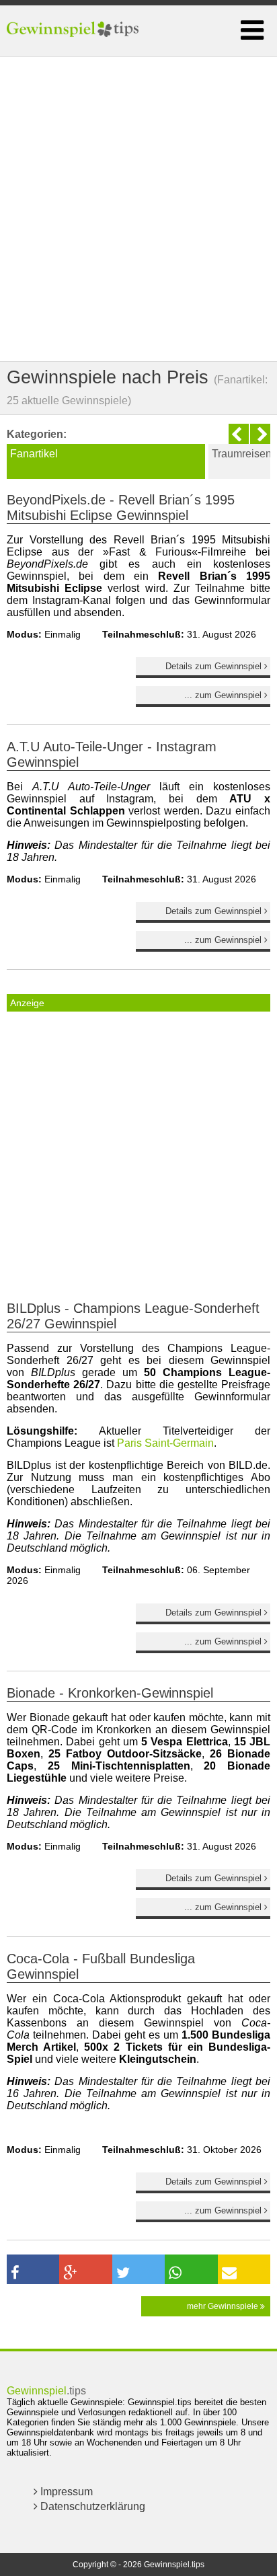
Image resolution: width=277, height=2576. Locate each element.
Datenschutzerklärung (91, 2506)
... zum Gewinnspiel (224, 695)
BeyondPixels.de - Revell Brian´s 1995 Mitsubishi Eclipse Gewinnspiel (121, 507)
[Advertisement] (138, 209)
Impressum (65, 2492)
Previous (239, 434)
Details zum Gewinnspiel (215, 666)
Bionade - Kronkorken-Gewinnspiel (110, 1693)
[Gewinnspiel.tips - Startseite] (74, 31)
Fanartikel (34, 454)
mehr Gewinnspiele (224, 2306)
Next (260, 434)
